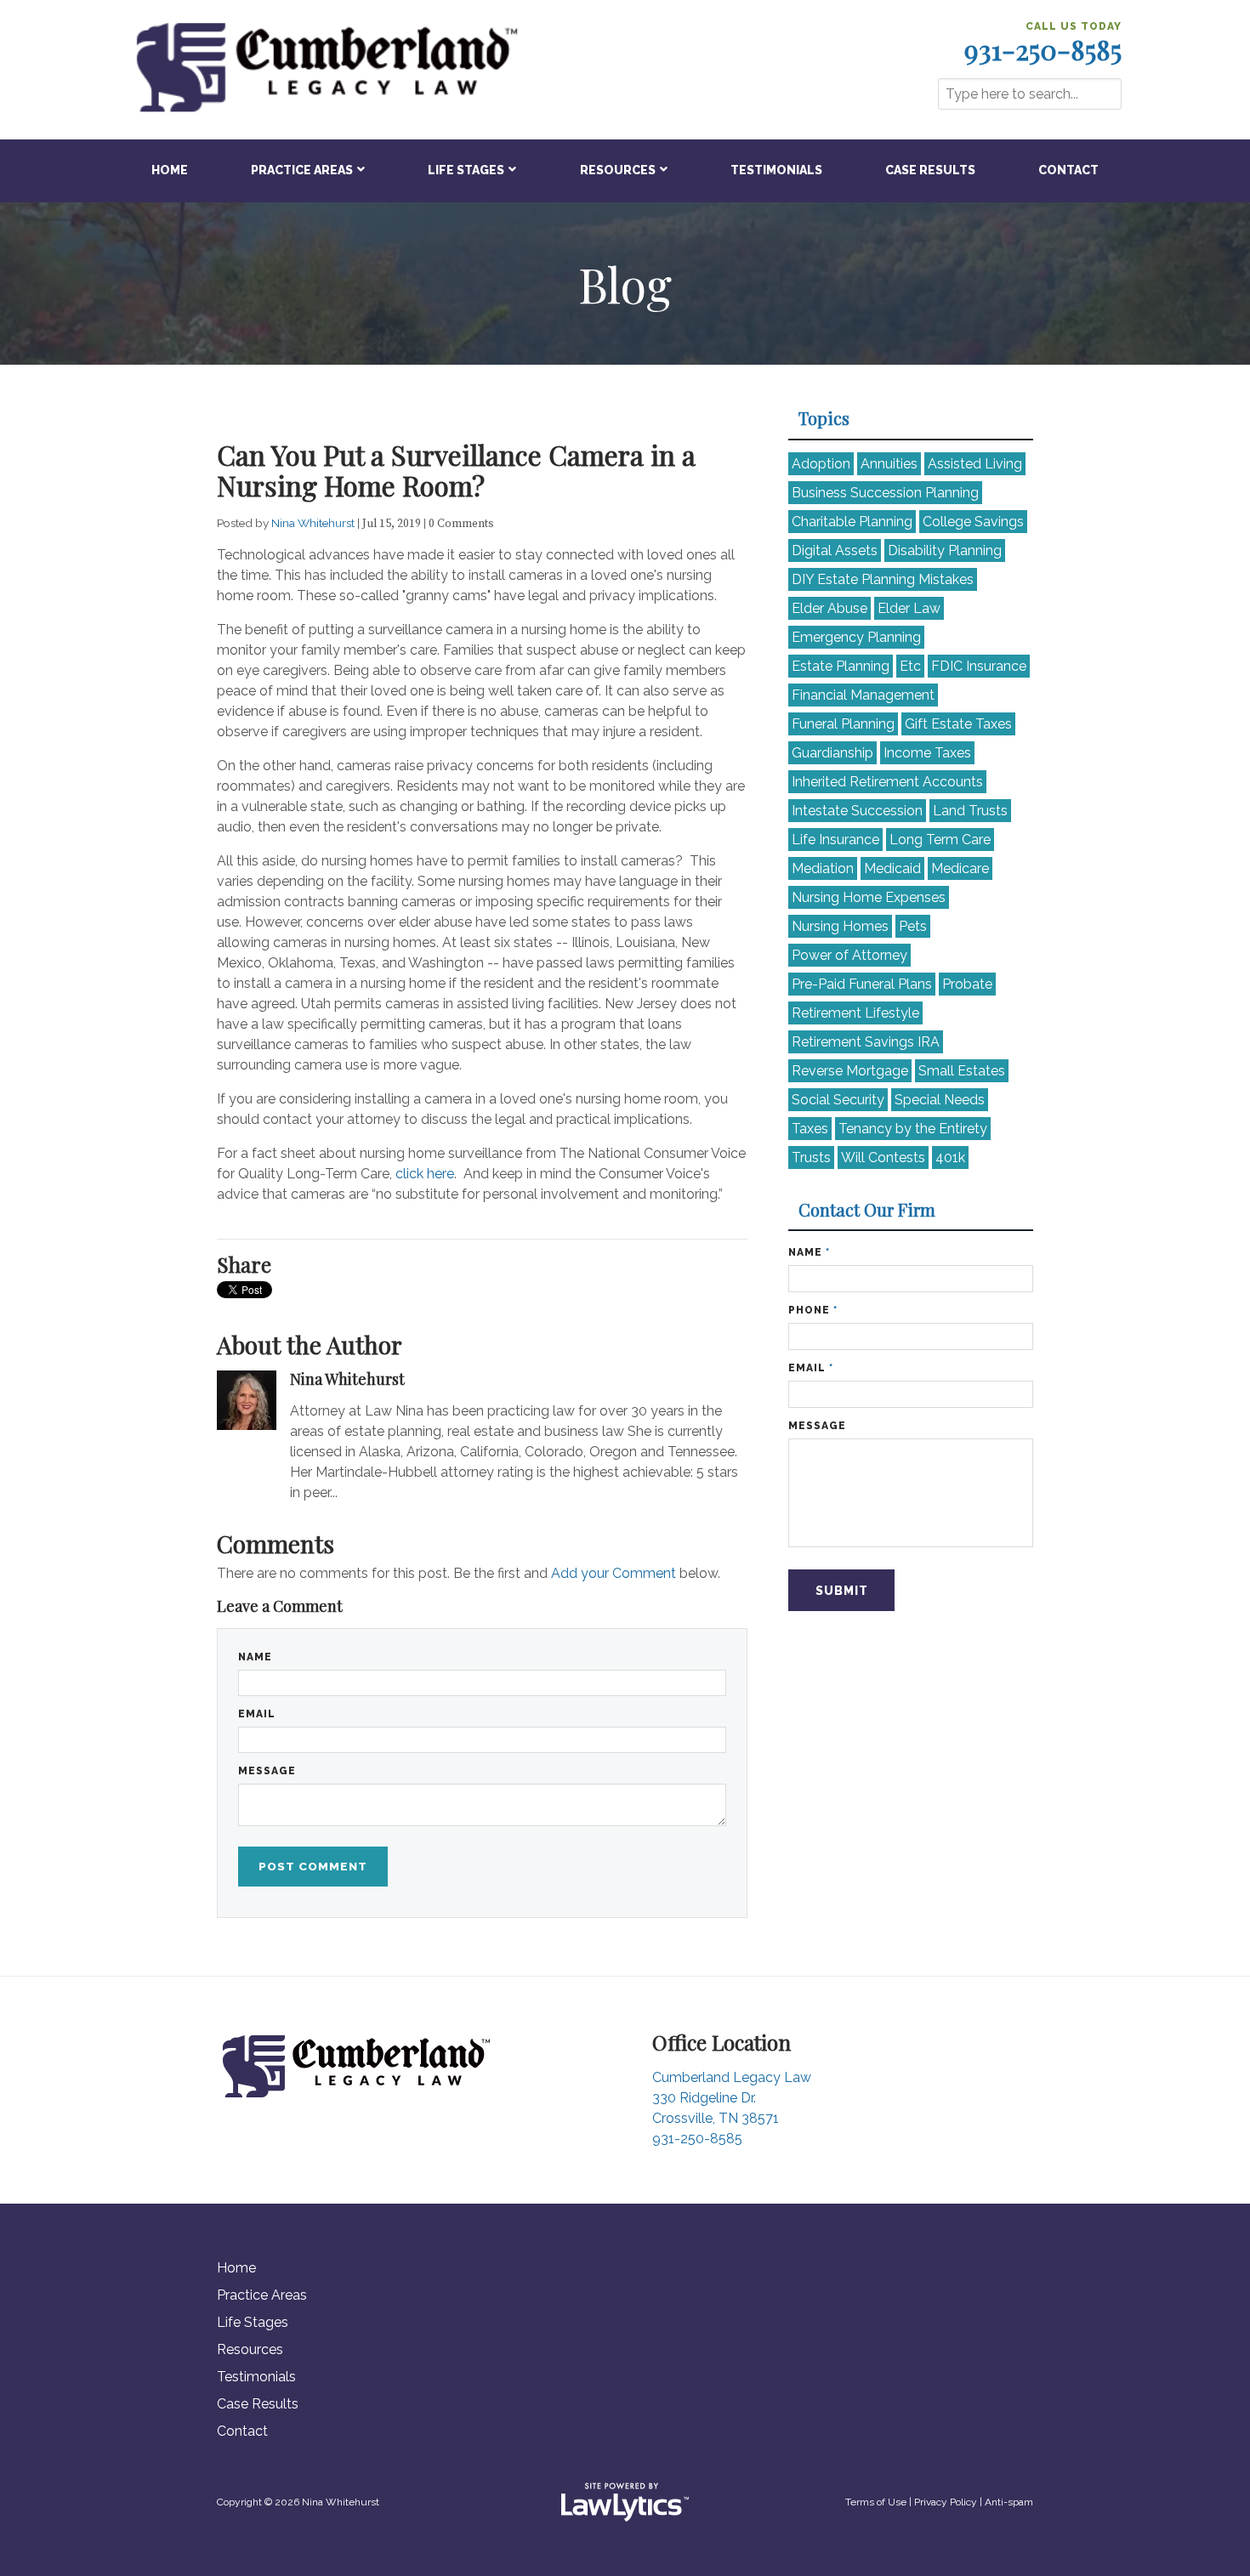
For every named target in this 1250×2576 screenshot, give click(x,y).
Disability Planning (945, 550)
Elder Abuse (830, 608)
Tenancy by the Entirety (913, 1129)
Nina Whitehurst (314, 523)
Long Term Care (940, 840)
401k (950, 1157)
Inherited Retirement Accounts (887, 782)
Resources (618, 170)
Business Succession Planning (885, 493)
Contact (1068, 170)
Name (255, 1657)
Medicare (960, 868)
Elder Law (909, 608)
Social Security (838, 1100)
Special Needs (940, 1100)
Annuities (889, 464)
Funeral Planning (843, 724)
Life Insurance (835, 840)
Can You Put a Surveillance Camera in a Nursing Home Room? (456, 470)
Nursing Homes (840, 926)
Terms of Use (876, 2502)
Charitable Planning (852, 522)
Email (257, 1714)
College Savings (973, 522)
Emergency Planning (856, 637)
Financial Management (863, 695)
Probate (967, 984)
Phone (813, 1310)
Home (170, 170)
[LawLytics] (625, 2502)
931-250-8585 (1043, 49)
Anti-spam (1009, 2502)
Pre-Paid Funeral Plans (862, 984)
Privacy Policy (946, 2502)
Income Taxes (927, 753)
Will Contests (883, 1157)
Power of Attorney (849, 955)
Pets (913, 926)
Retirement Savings (866, 1042)
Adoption (821, 464)
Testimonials (776, 170)
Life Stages (466, 170)
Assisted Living (975, 464)
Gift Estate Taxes (958, 724)
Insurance (979, 666)
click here (425, 1174)
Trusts (811, 1157)
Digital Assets (835, 550)
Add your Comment (614, 1573)
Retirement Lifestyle (855, 1013)
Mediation (823, 868)
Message (267, 1771)
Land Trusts (970, 811)
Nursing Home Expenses (869, 897)
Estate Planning (841, 666)
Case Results (930, 170)
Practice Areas (302, 170)
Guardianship (832, 753)
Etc (910, 666)
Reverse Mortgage (850, 1071)
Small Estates (962, 1071)
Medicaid (892, 868)
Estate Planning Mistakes (883, 579)
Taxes (810, 1129)
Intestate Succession (857, 811)
